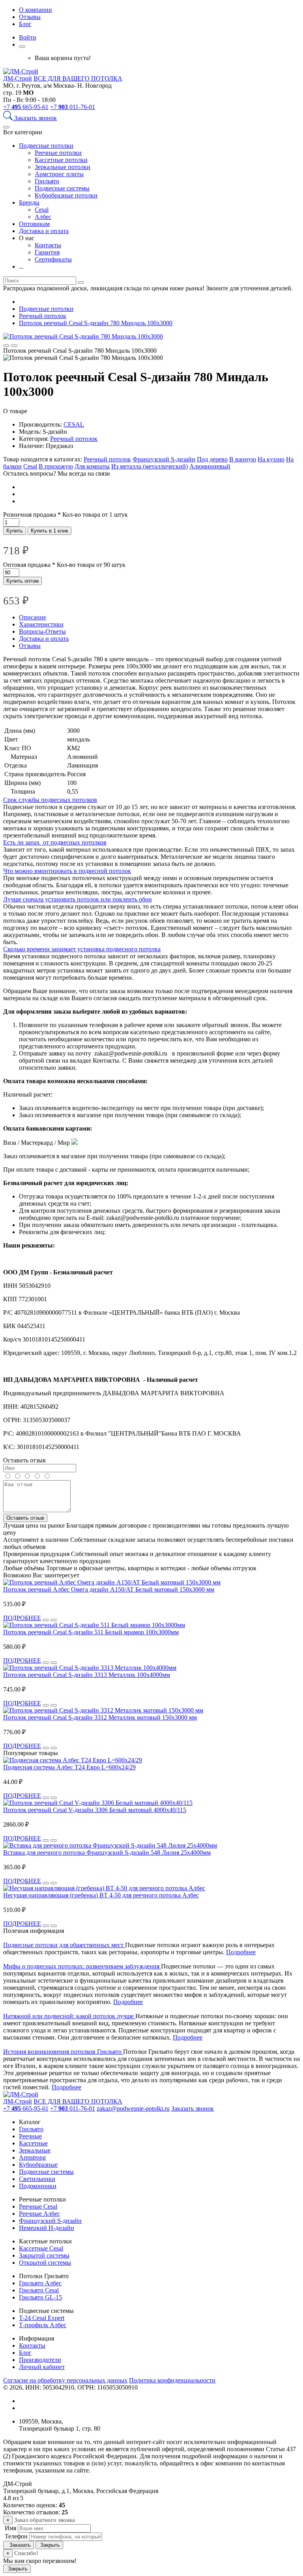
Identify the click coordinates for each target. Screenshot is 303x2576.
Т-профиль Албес (43, 2325)
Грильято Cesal (39, 2290)
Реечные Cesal (38, 2206)
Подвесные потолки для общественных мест (64, 1945)
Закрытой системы (44, 2255)
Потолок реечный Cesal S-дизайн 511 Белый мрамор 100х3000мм (91, 1632)
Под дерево (212, 459)
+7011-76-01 (73, 107)
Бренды (29, 202)
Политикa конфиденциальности (172, 2380)
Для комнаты (92, 466)
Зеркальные (35, 2150)
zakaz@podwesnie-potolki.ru (133, 2108)
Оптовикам (34, 224)
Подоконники (38, 2186)
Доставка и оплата (44, 231)
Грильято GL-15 (40, 2297)
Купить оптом (22, 581)
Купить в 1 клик (50, 531)
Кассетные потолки (61, 160)
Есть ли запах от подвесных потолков (55, 842)
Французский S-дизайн (164, 459)
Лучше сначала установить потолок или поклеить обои (78, 899)
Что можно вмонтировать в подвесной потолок (67, 871)
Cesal (42, 210)
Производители (40, 2360)
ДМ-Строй (18, 78)
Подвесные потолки (46, 146)
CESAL (74, 424)
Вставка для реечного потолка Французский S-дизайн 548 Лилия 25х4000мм (107, 1852)
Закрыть (49, 2545)
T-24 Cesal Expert (42, 2318)
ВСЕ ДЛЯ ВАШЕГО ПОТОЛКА (78, 78)
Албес (43, 217)
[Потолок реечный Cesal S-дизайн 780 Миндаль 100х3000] (83, 336)
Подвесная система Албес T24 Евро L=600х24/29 (69, 1767)
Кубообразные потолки (66, 195)
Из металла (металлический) (150, 466)
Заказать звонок (36, 118)
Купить (15, 531)
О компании (36, 10)
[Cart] (22, 47)
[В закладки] (14, 346)
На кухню (271, 459)
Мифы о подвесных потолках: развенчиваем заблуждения (82, 1966)
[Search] (9, 118)
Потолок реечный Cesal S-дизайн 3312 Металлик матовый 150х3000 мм (100, 1717)
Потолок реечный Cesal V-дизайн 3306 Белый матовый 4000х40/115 (95, 1810)
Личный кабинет (42, 2367)
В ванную (243, 459)
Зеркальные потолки (63, 167)
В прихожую (56, 466)
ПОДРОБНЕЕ (22, 1618)
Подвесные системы (62, 188)
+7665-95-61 (26, 107)
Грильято (47, 181)
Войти (28, 37)
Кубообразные (38, 2165)
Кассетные (33, 2143)
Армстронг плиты (59, 174)
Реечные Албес (39, 2214)
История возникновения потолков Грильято (63, 2052)
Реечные (30, 2136)
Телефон (15, 2536)
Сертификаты (53, 259)
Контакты (48, 245)
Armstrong (32, 2157)
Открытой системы (45, 2263)
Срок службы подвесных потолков (50, 800)
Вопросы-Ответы (42, 631)
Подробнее (241, 1952)
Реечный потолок (74, 439)
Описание (33, 617)
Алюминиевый (210, 466)
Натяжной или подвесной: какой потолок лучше (69, 2016)
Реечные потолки (58, 153)
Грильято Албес (40, 2283)
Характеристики (41, 624)
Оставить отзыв (25, 1518)
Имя (10, 2528)
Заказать (19, 2545)
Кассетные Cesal (41, 2248)
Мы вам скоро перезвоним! (40, 2561)
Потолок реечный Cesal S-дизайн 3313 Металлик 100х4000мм (87, 1675)
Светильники (37, 2179)
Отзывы (30, 17)
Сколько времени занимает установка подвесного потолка (82, 949)
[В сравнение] (6, 346)
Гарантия (47, 252)
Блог (25, 24)
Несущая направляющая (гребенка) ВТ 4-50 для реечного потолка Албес (101, 1895)
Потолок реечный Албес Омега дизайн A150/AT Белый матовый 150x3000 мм (109, 1589)
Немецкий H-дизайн (47, 2228)
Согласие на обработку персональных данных (65, 2380)
